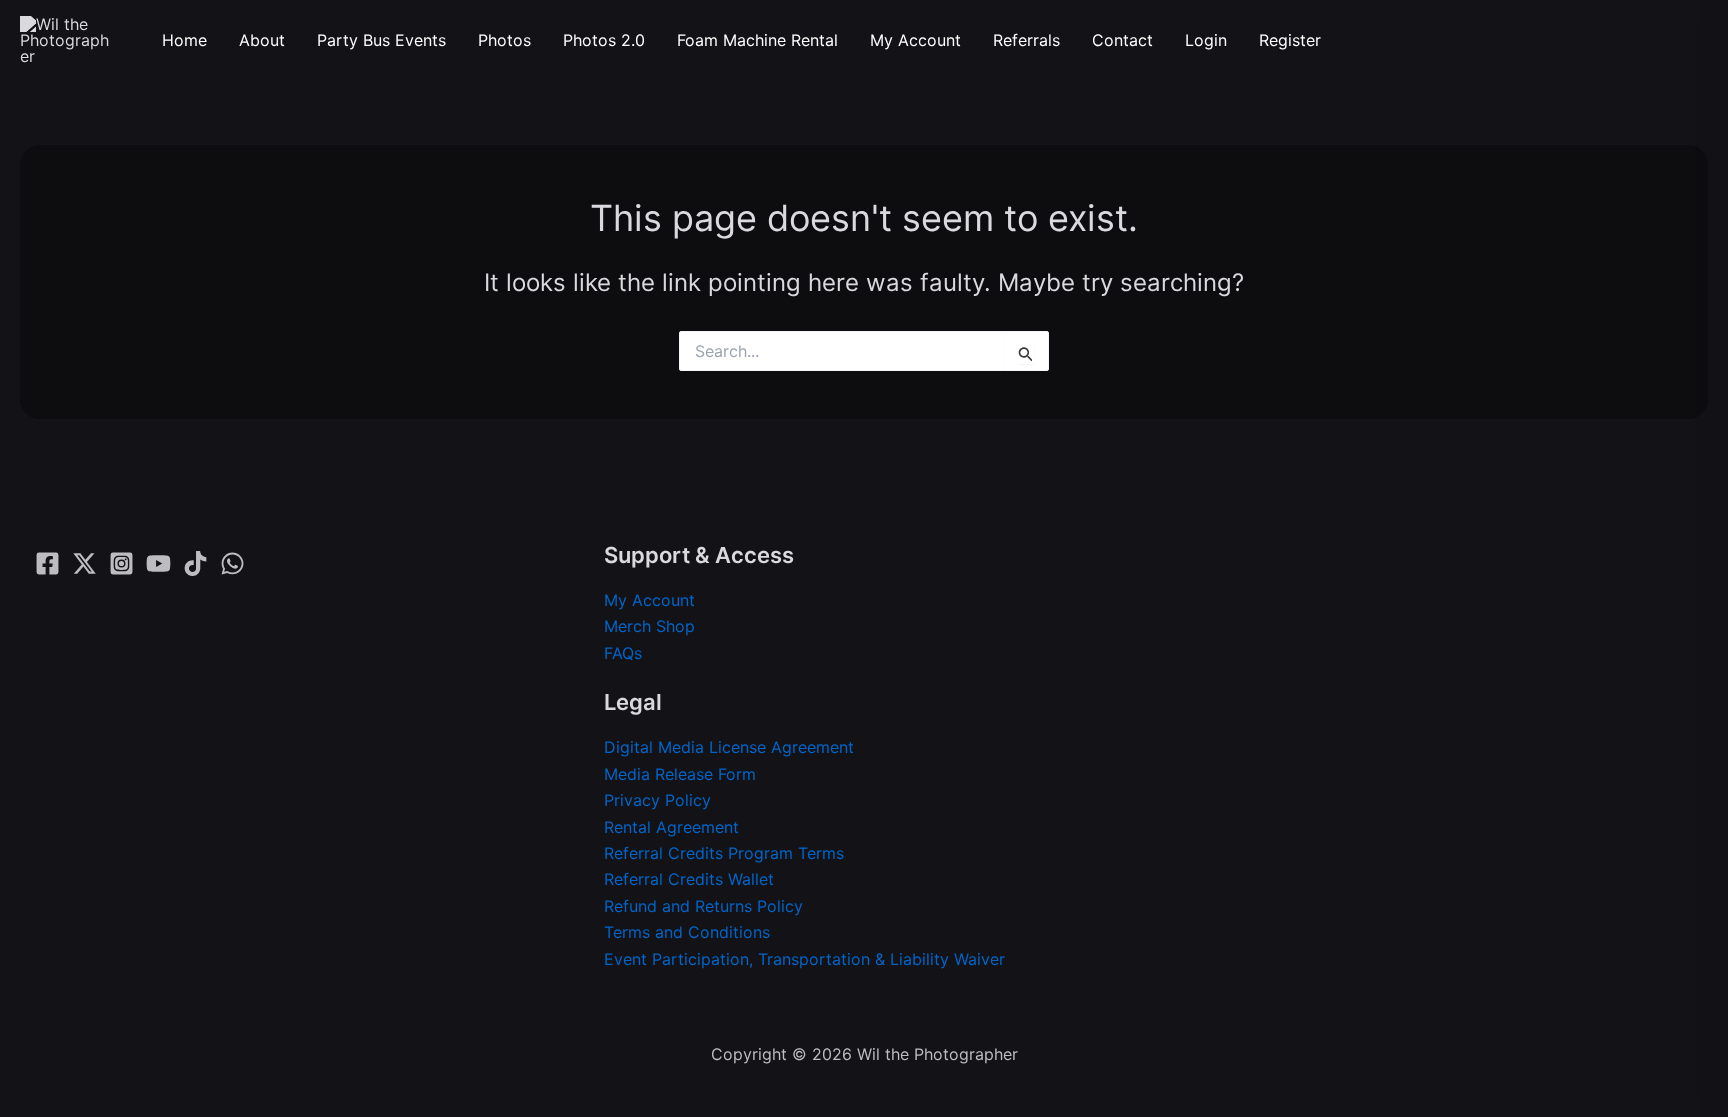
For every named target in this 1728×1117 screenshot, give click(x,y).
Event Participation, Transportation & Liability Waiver (804, 959)
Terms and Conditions (687, 932)
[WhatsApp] (232, 563)
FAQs (623, 653)
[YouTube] (158, 563)
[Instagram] (121, 563)
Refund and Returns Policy (703, 906)
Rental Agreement (671, 827)
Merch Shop (649, 626)
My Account (649, 600)
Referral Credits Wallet (689, 879)
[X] (84, 563)
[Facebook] (47, 563)
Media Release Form (680, 774)
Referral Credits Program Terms (724, 853)
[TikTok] (195, 563)
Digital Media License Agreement (729, 747)
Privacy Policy (657, 800)
